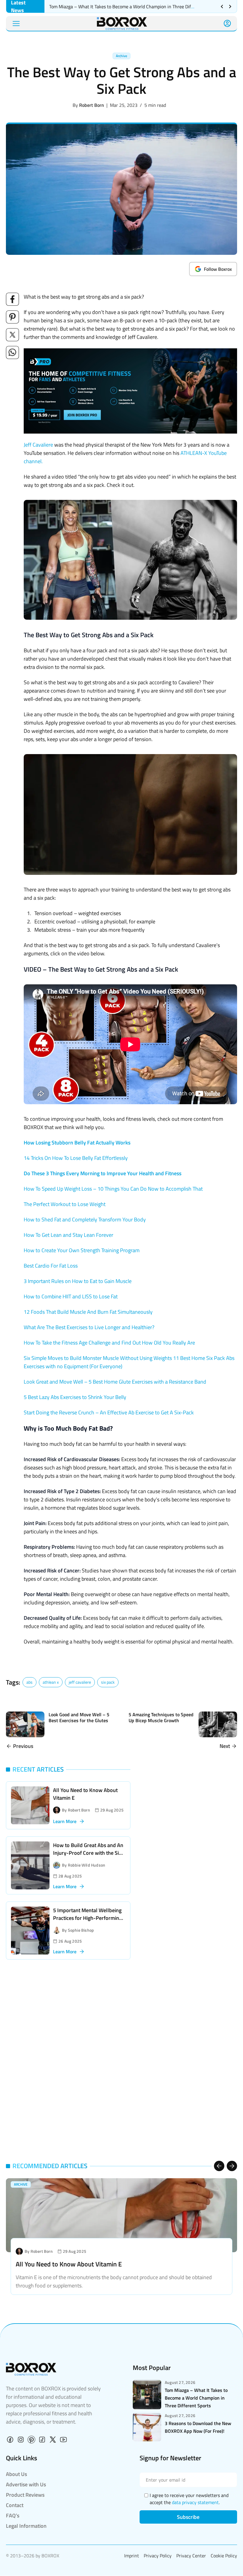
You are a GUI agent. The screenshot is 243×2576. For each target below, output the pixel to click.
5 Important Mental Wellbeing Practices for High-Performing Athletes (87, 1918)
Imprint (132, 2556)
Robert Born (92, 105)
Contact (15, 2505)
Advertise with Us (26, 2484)
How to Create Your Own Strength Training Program (82, 1250)
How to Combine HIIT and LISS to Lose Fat (71, 1296)
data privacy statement (195, 2502)
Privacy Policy (158, 2556)
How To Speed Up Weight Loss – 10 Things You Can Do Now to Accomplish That (113, 1189)
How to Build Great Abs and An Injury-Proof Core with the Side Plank (89, 1853)
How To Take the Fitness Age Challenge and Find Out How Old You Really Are (109, 1343)
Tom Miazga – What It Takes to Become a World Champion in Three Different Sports (133, 7)
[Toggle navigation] (16, 24)
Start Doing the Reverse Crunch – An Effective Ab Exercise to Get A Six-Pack (109, 1412)
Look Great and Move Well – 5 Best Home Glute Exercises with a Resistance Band (115, 1382)
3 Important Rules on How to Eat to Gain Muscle (78, 1281)
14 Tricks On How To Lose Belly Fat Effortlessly (76, 1158)
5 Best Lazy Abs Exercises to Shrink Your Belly (75, 1397)
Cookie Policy (224, 2556)
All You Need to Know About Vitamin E (85, 1794)
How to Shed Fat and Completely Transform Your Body (85, 1219)
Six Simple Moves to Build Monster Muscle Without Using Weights (98, 1358)
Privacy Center (191, 2556)
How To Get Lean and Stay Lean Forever (68, 1235)
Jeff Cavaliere (38, 445)
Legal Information (26, 2526)
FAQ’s (13, 2515)
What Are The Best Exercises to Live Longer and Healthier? (89, 1327)
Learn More (65, 1821)
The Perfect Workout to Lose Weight (65, 1204)
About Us (16, 2474)
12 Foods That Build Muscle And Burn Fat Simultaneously (88, 1312)
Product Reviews (25, 2495)
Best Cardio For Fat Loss (51, 1266)
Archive (121, 56)
